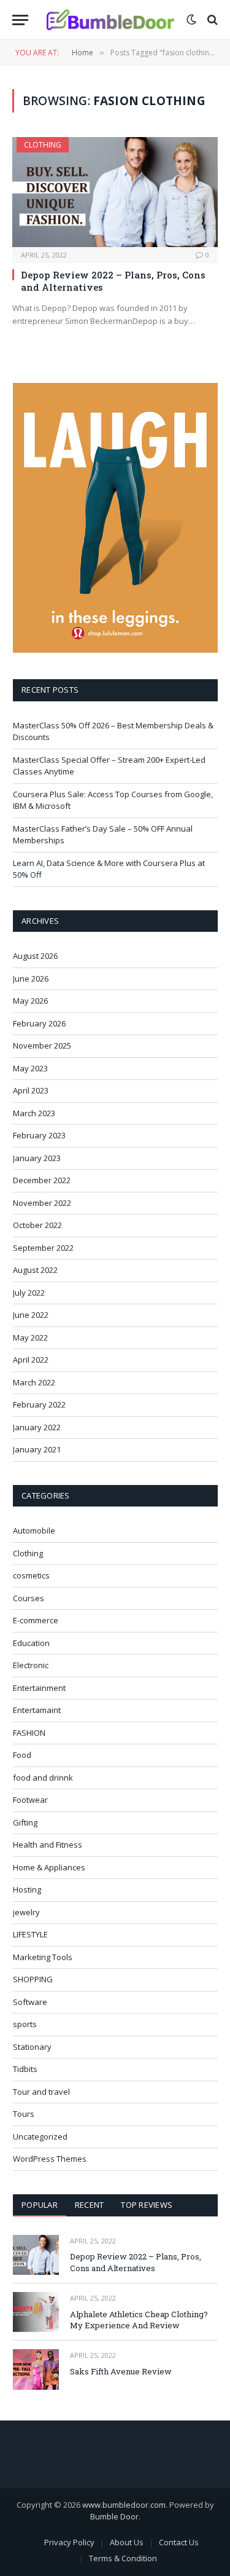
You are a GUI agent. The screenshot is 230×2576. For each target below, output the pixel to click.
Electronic (31, 1665)
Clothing (43, 145)
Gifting (25, 1822)
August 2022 (35, 1270)
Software (30, 2002)
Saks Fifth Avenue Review (121, 2371)
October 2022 (37, 1225)
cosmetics (31, 1575)
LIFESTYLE (30, 1934)
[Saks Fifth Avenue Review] (36, 2369)
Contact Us (179, 2542)
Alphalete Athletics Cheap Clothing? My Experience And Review (139, 2320)
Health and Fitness (48, 1845)
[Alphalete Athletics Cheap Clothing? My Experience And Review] (36, 2312)
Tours (24, 2114)
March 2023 (34, 1113)
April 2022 (31, 1360)
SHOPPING (33, 1979)
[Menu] (20, 20)
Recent (90, 2205)
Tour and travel (41, 2092)
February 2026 (39, 1023)
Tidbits (25, 2069)
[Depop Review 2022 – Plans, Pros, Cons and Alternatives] (115, 192)
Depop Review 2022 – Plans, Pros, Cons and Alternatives (136, 2262)
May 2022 (30, 1337)
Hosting (27, 1889)
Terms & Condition (123, 2558)
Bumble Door (114, 2516)
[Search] (211, 20)
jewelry (26, 1912)
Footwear (30, 1800)
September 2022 (43, 1248)
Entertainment (39, 1688)
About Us (127, 2542)
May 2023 (30, 1068)
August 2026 (35, 956)
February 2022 (39, 1404)
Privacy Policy (69, 2542)
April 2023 (31, 1090)
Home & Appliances (49, 1867)
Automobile (34, 1530)
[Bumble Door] (110, 20)
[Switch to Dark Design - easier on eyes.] (191, 20)
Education (31, 1643)
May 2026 (30, 1001)
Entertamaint (37, 1710)
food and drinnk (43, 1778)
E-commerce (36, 1620)
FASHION (29, 1733)
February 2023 (39, 1135)
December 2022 (42, 1180)
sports (25, 2024)
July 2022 (29, 1293)
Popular (40, 2205)
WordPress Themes (50, 2159)
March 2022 (34, 1382)
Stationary (32, 2047)
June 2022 (31, 1315)
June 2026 (31, 979)
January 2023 (37, 1158)
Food (22, 1755)
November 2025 (42, 1046)
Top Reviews (147, 2205)
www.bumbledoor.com (124, 2505)
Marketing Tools (43, 1957)
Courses (29, 1598)
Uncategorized (40, 2137)
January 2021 (37, 1449)
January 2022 (37, 1427)
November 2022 (42, 1203)
